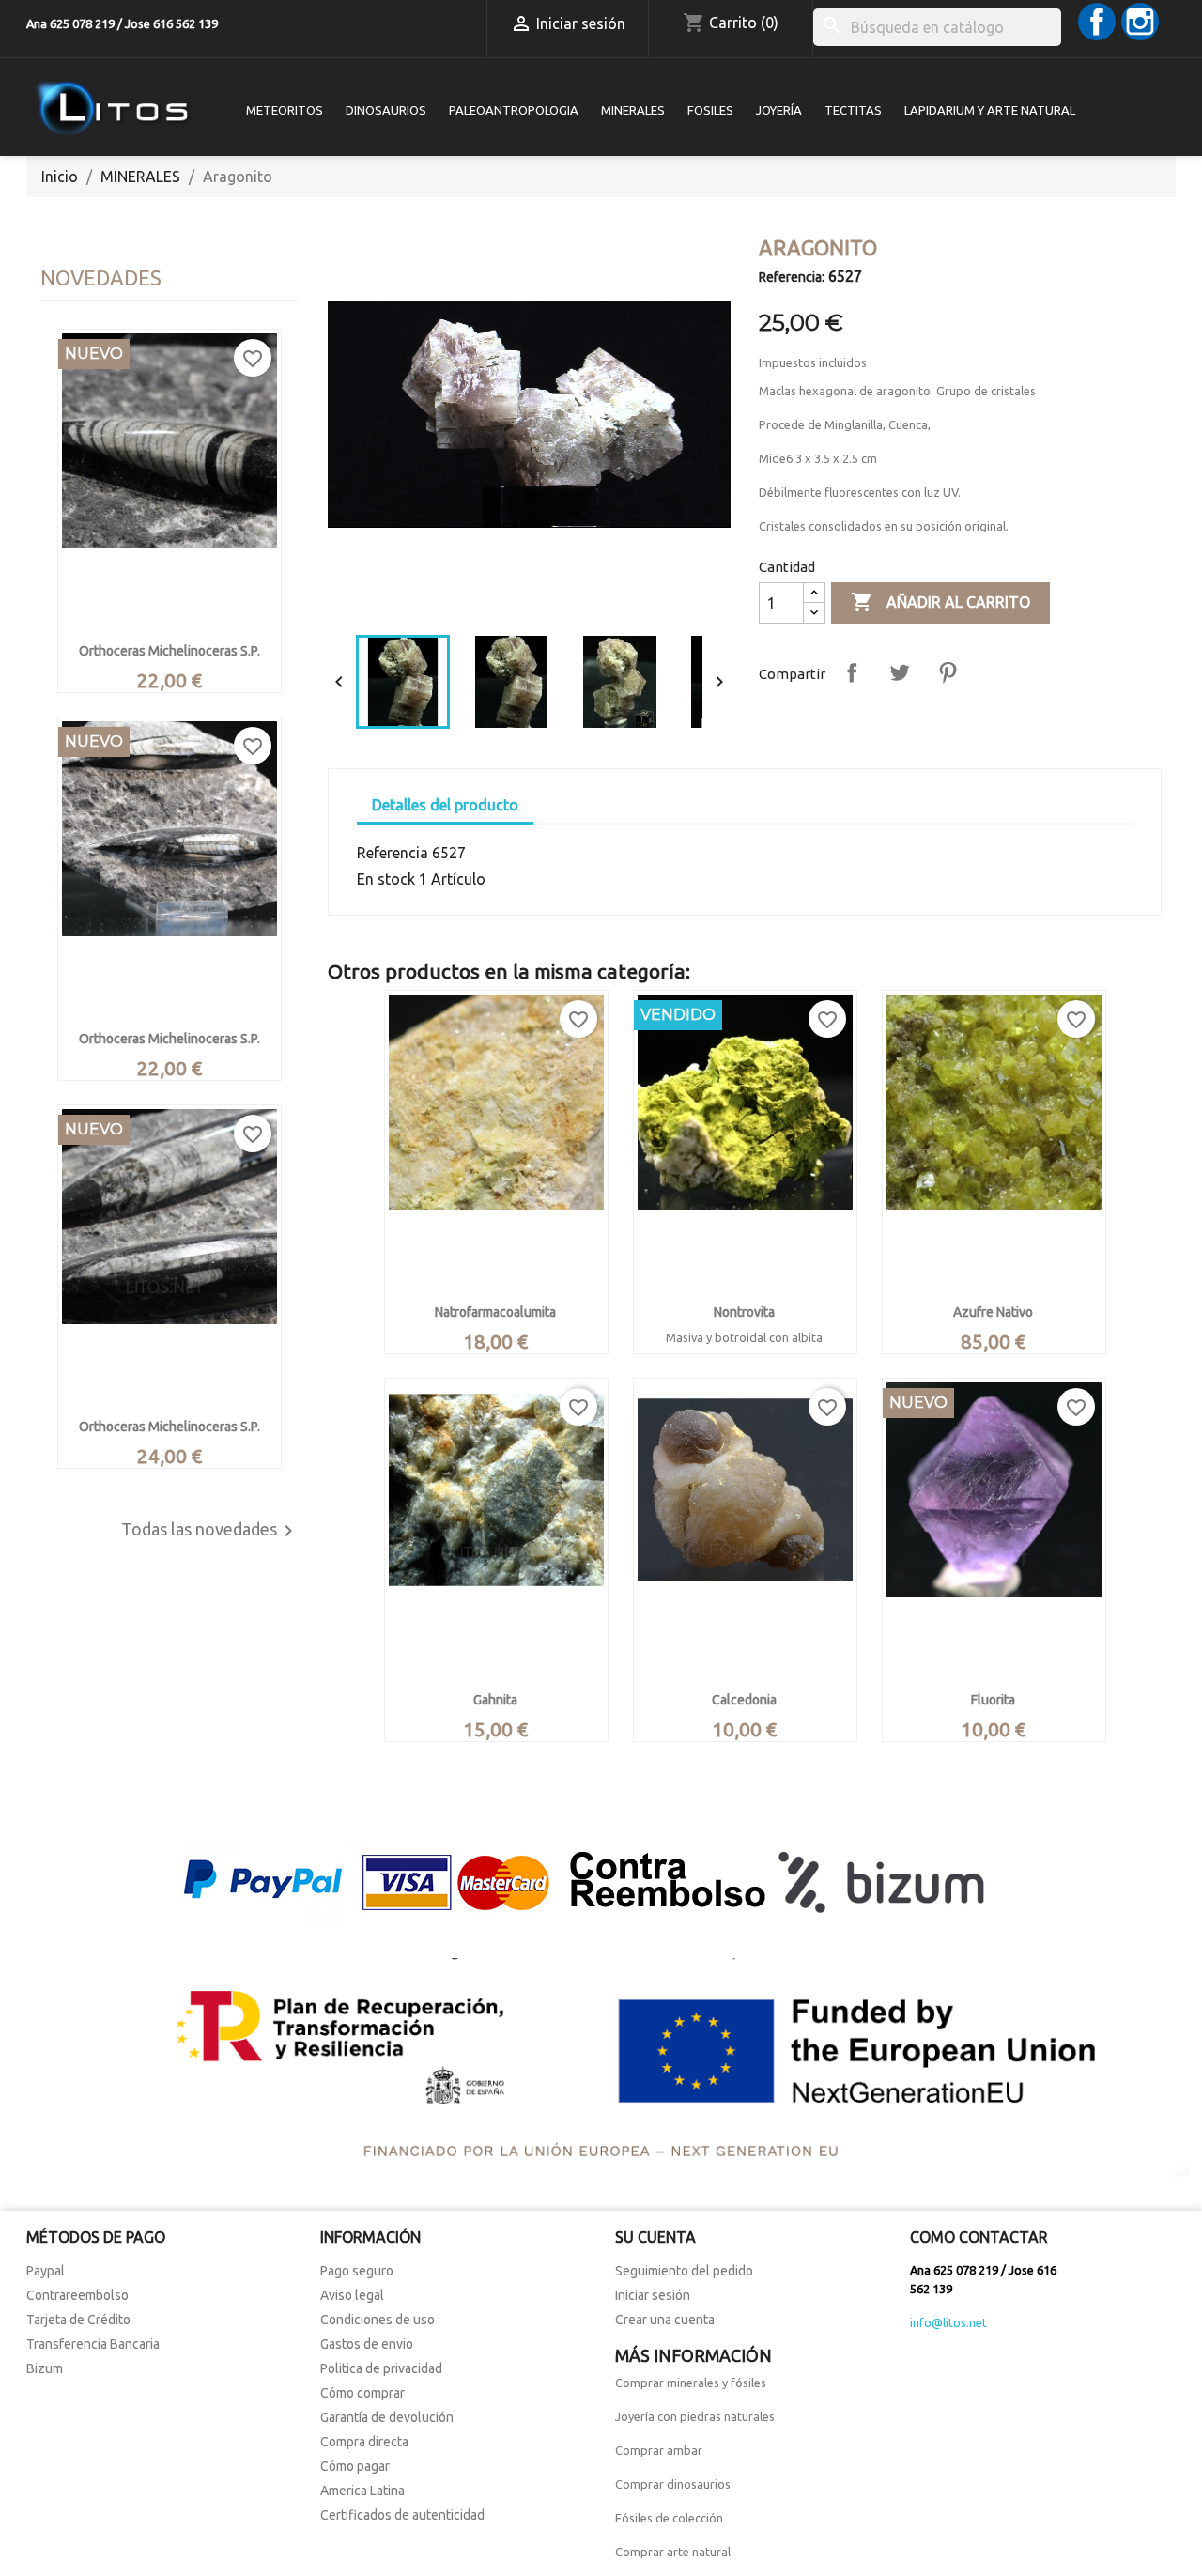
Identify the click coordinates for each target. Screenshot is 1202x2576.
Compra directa (364, 2442)
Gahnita (495, 1700)
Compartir (852, 672)
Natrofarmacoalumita (495, 1312)
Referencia (393, 853)
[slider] (527, 602)
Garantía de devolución (387, 2417)
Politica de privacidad (381, 2368)
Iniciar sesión (653, 2295)
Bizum (45, 2368)
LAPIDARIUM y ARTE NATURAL (990, 110)
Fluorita (993, 1700)
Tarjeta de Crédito (78, 2320)
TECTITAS (853, 110)
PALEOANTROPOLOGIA (514, 110)
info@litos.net (948, 2322)
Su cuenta (655, 2237)
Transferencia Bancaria (93, 2344)
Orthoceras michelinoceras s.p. (170, 651)
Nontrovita (744, 1312)
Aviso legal (352, 2295)
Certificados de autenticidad (402, 2515)
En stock (386, 879)
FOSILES (710, 110)
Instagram (1140, 22)
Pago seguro (357, 2271)
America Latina (362, 2491)
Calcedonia (744, 1700)
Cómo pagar (355, 2466)
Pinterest (948, 672)
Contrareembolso (77, 2295)
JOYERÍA (779, 110)
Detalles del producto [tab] (445, 805)
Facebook (1097, 22)
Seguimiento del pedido (684, 2271)
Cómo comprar (362, 2393)
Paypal (46, 2271)
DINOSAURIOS (386, 110)
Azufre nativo (993, 1312)
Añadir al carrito (940, 602)
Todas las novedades (210, 1531)
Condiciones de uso (378, 2320)
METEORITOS (285, 110)
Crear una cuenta (665, 2320)
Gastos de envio (367, 2344)
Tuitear (900, 672)
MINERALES (633, 110)
